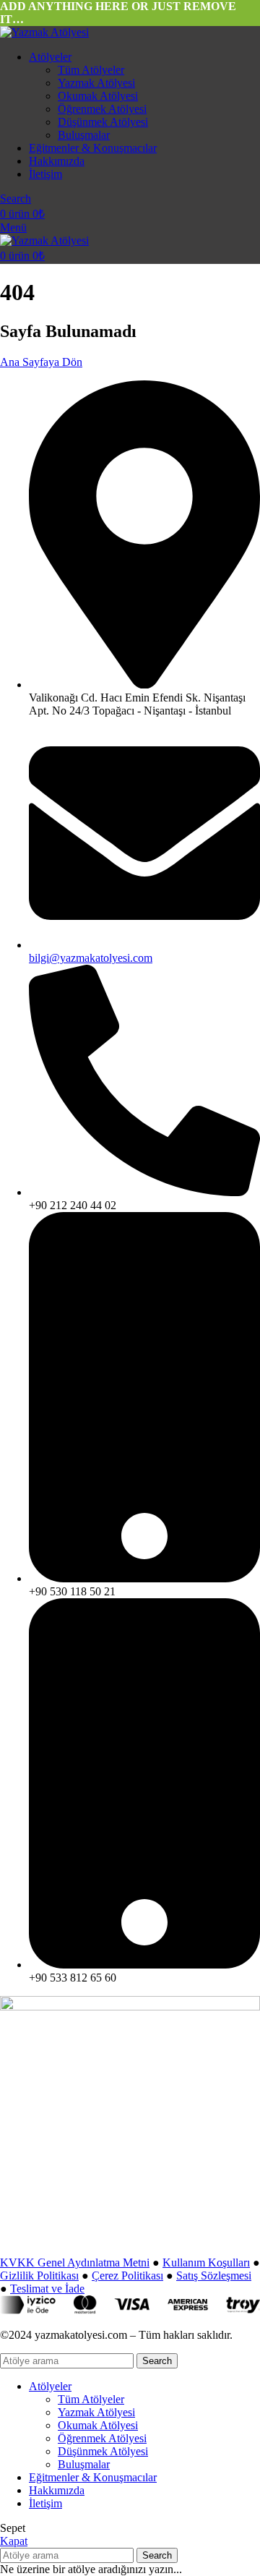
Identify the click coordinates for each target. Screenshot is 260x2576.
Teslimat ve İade (47, 2289)
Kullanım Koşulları (206, 2262)
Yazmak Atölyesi (96, 83)
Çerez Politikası (127, 2276)
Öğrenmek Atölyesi (102, 109)
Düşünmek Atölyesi (103, 122)
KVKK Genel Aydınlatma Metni (75, 2262)
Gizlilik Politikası (39, 2276)
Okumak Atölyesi (98, 96)
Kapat (14, 2541)
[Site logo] (44, 32)
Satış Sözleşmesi (214, 2276)
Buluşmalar (84, 135)
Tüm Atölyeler (91, 70)
